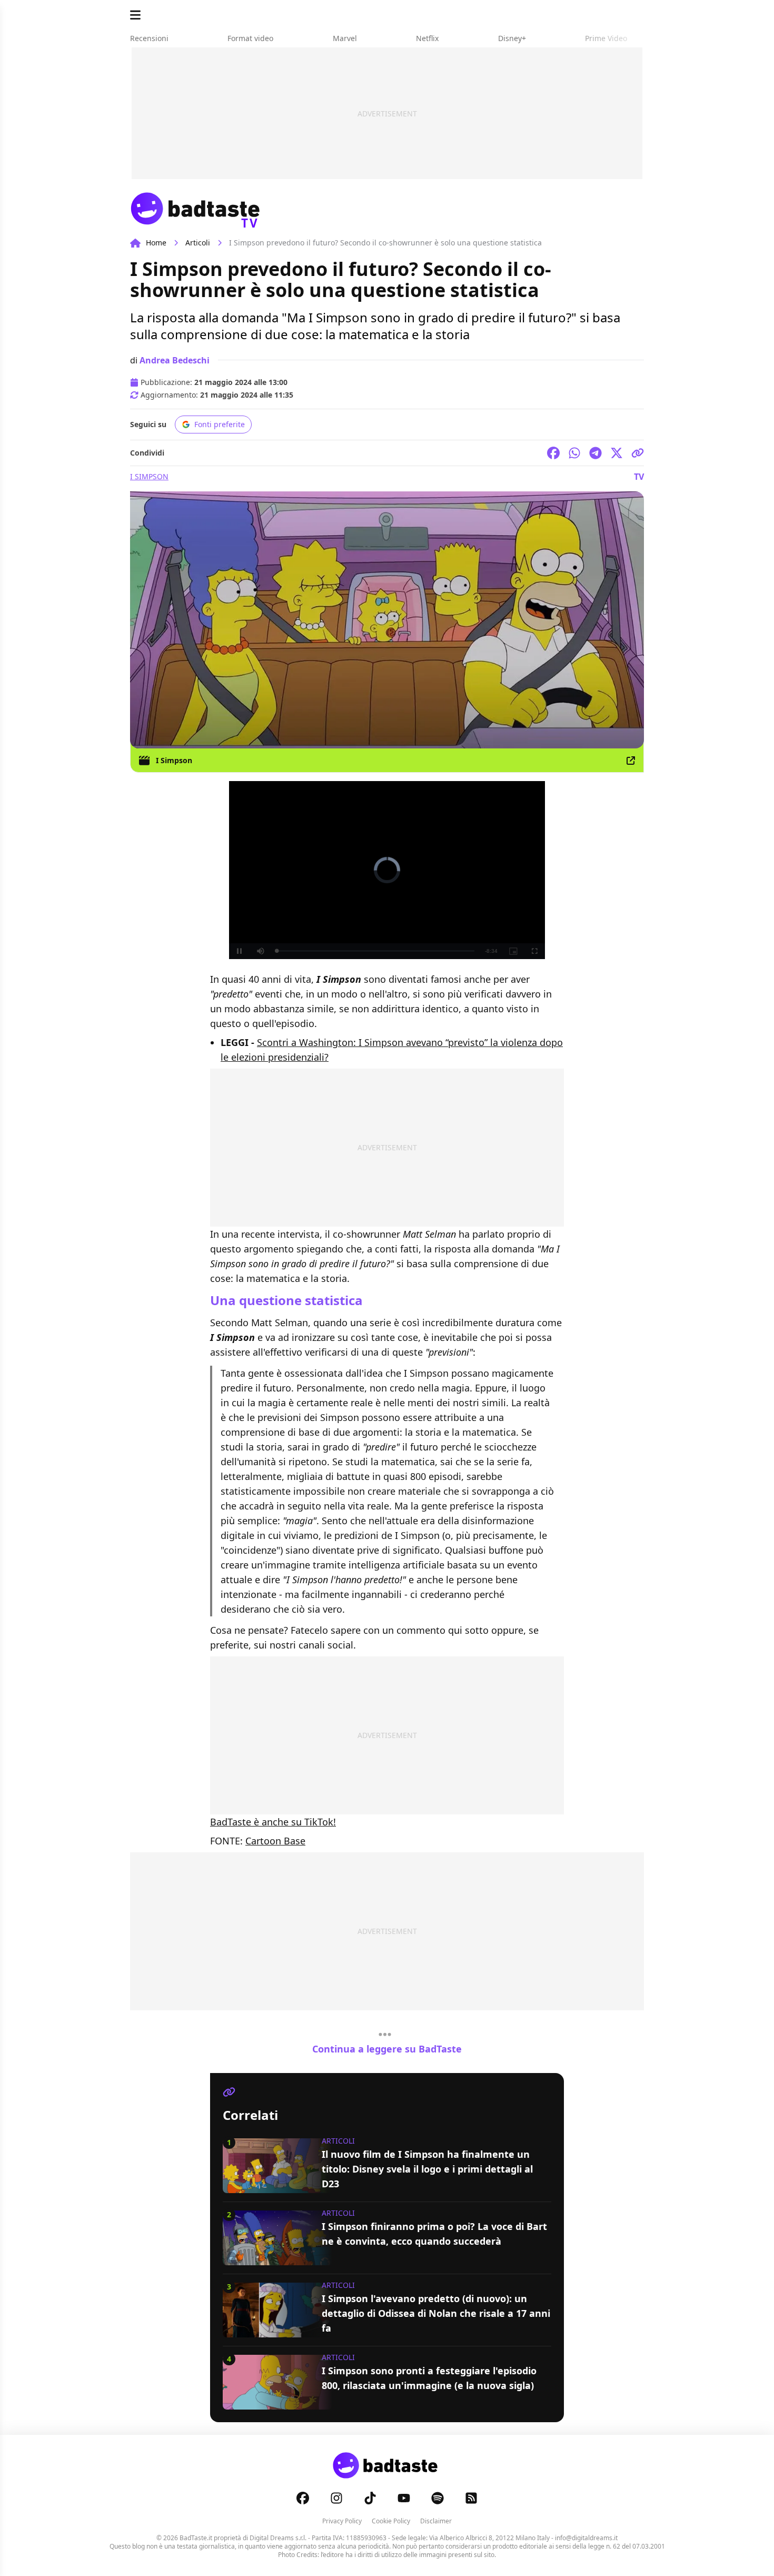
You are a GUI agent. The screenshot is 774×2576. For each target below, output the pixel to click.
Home (156, 243)
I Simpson (149, 476)
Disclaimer (436, 2521)
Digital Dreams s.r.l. (278, 2538)
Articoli (198, 243)
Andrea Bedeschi (175, 360)
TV (639, 477)
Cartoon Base (275, 1841)
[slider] (365, 951)
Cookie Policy (391, 2521)
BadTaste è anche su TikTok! (273, 1822)
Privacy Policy (342, 2521)
